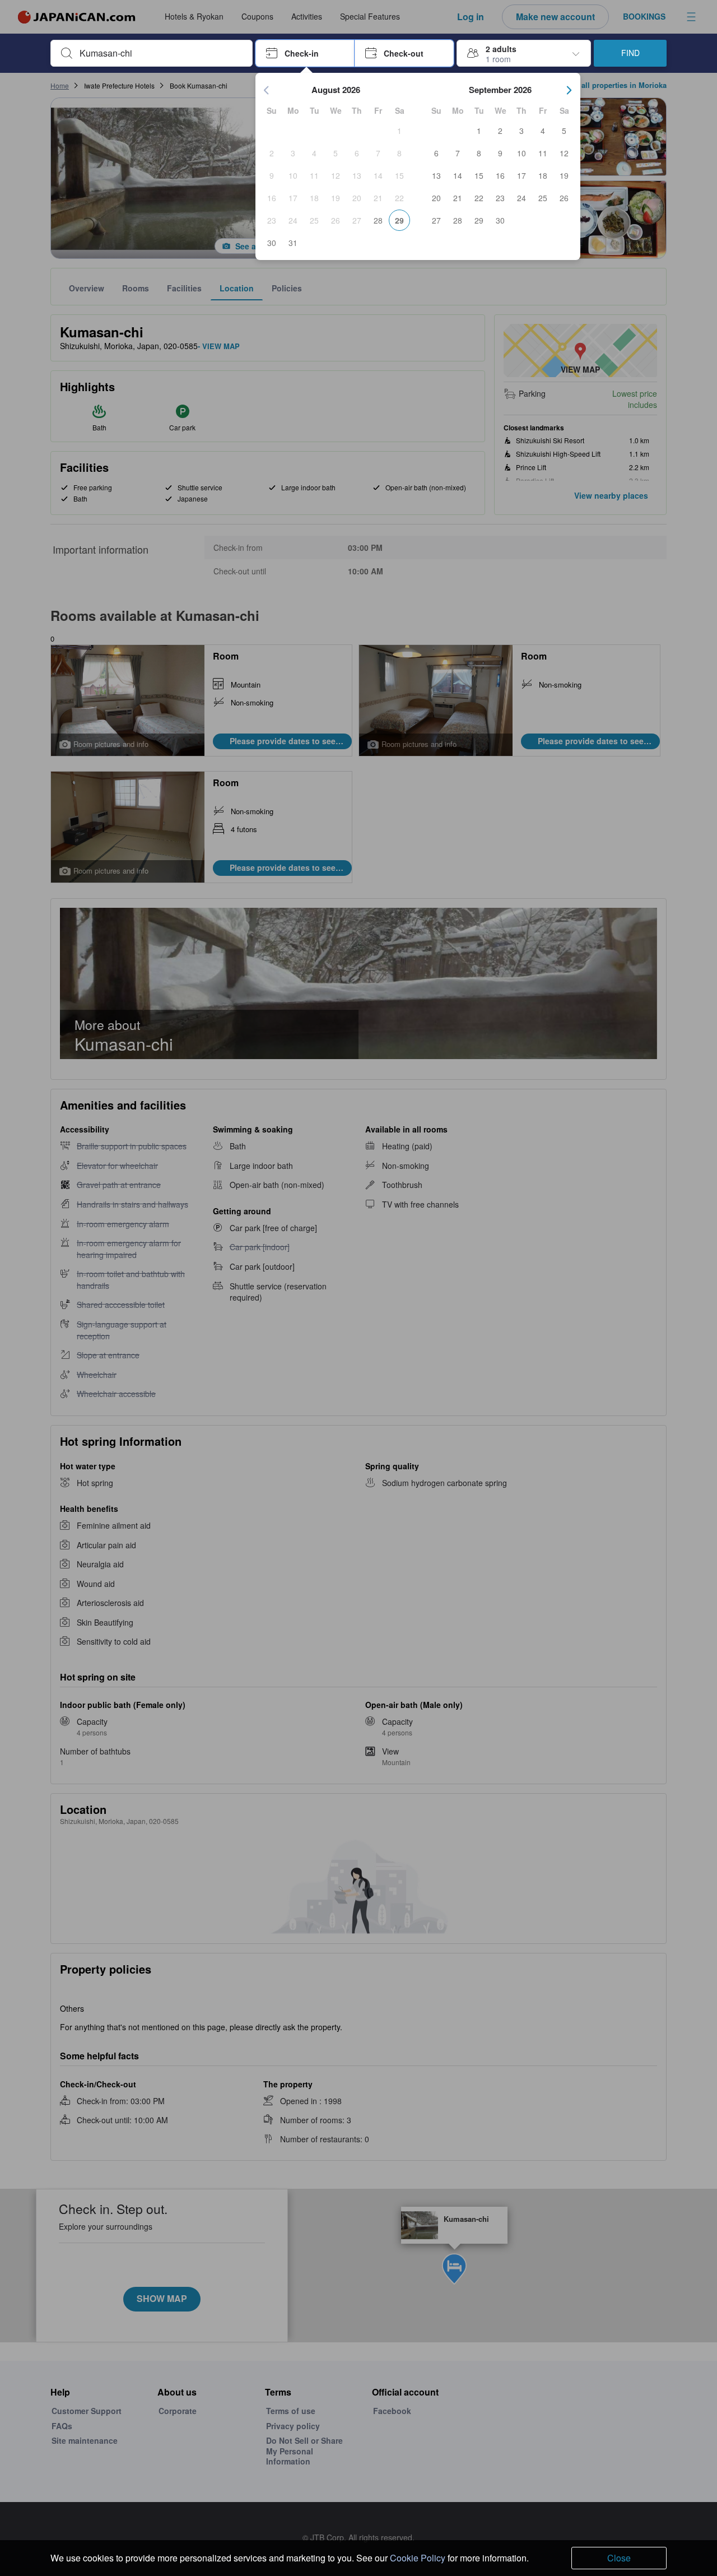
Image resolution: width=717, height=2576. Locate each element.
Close (619, 2558)
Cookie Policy (418, 2558)
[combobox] (160, 53)
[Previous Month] (267, 90)
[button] (305, 53)
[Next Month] (569, 90)
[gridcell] (399, 131)
